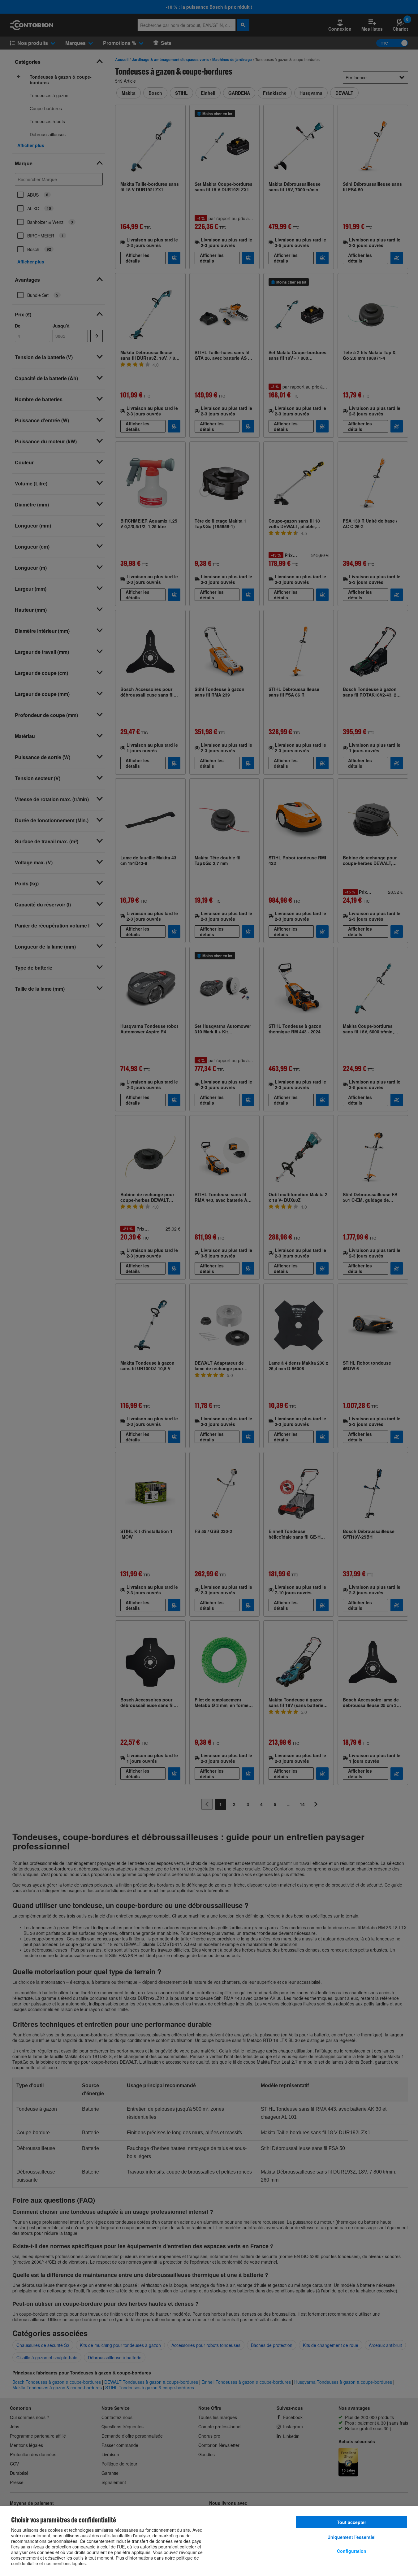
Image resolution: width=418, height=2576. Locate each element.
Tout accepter (351, 2522)
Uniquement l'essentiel (351, 2537)
